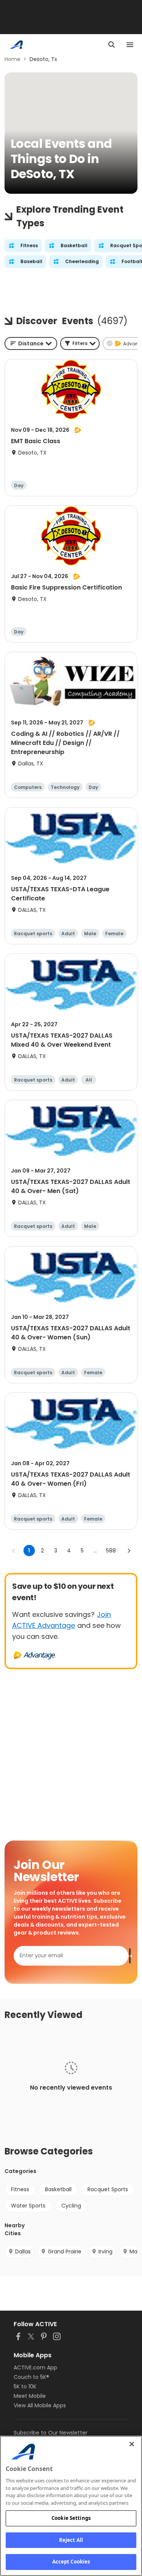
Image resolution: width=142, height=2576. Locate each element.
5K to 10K (25, 2386)
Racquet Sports (108, 2189)
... (95, 1551)
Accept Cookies (71, 2562)
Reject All (71, 2540)
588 (111, 1551)
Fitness (20, 2189)
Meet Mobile (30, 2396)
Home (12, 59)
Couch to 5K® (31, 2377)
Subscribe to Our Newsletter (51, 2433)
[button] (80, 343)
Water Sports (28, 2206)
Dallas (23, 2251)
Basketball (58, 2189)
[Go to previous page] (14, 1551)
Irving (105, 2251)
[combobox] (31, 343)
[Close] (132, 2444)
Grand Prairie (65, 2251)
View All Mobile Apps (40, 2405)
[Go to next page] (129, 1551)
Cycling (71, 2206)
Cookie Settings (71, 2518)
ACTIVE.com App (35, 2367)
